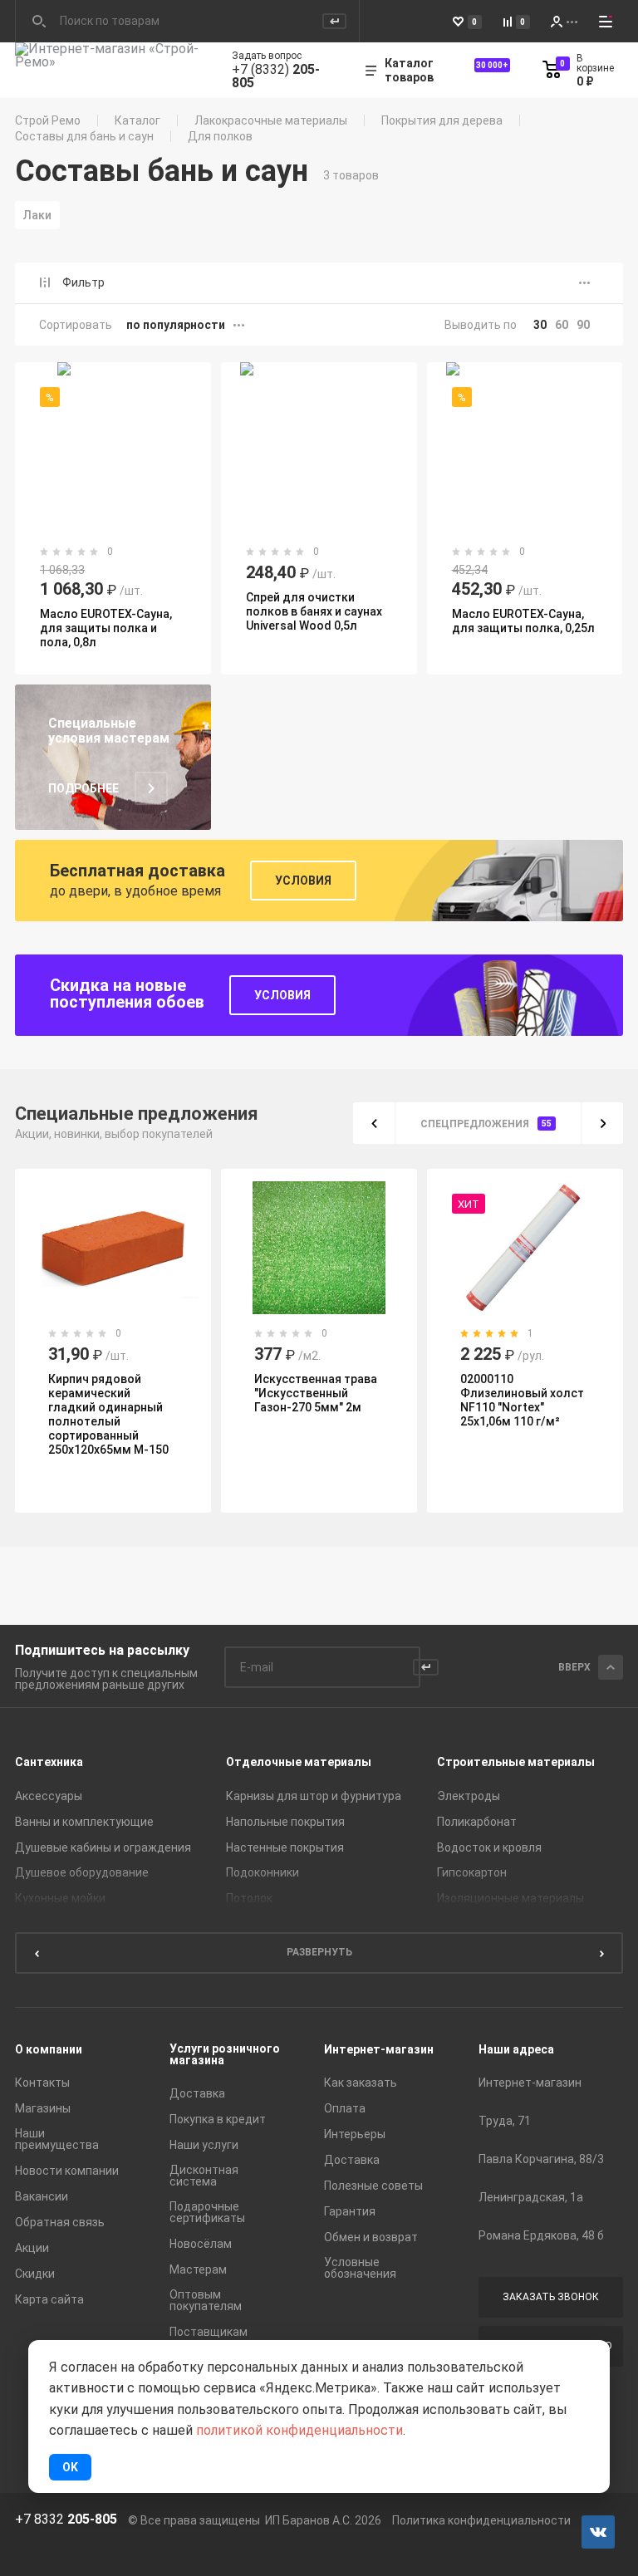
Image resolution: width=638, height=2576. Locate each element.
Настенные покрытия (285, 1847)
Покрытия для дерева (442, 120)
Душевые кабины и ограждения (103, 1847)
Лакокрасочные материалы (271, 120)
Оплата (345, 2108)
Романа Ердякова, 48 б (541, 2235)
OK (70, 2467)
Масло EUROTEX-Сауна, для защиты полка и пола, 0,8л (106, 628)
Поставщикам (209, 2332)
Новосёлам (201, 2244)
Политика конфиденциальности (481, 2520)
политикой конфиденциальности (299, 2430)
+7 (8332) (276, 76)
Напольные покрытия (285, 1822)
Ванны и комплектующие (84, 1822)
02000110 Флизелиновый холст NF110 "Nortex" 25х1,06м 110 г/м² (522, 1400)
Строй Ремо (48, 120)
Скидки (35, 2274)
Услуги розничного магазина (225, 2054)
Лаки (37, 215)
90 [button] (583, 325)
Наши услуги (204, 2145)
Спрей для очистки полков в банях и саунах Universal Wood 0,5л (314, 611)
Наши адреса (516, 2049)
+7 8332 (66, 2520)
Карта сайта (49, 2299)
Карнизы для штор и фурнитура (314, 1796)
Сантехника (49, 1762)
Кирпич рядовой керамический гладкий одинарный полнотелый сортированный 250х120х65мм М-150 (108, 1414)
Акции (32, 2248)
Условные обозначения (360, 2268)
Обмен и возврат (371, 2237)
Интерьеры (355, 2134)
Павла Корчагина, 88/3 (541, 2159)
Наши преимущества (57, 2139)
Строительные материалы (516, 1762)
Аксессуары (49, 1796)
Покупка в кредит (218, 2119)
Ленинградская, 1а (531, 2197)
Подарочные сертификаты (207, 2212)
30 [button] (540, 325)
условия (282, 995)
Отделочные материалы (299, 1762)
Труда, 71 (505, 2121)
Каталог (137, 120)
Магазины (43, 2108)
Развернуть (319, 1952)
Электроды (469, 1796)
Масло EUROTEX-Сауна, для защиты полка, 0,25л (523, 621)
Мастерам (198, 2269)
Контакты (42, 2083)
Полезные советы (373, 2186)
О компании (49, 2049)
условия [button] (303, 881)
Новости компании (67, 2171)
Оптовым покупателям (206, 2300)
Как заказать (361, 2083)
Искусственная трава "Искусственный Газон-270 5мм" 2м (316, 1393)
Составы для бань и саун (84, 136)
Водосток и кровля (489, 1847)
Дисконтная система (204, 2176)
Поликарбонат (477, 1822)
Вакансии (42, 2196)
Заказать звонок (551, 2297)
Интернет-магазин (379, 2049)
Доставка (197, 2093)
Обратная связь (60, 2222)
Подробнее (83, 789)
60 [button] (562, 325)
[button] (374, 1123)
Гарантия (350, 2211)
